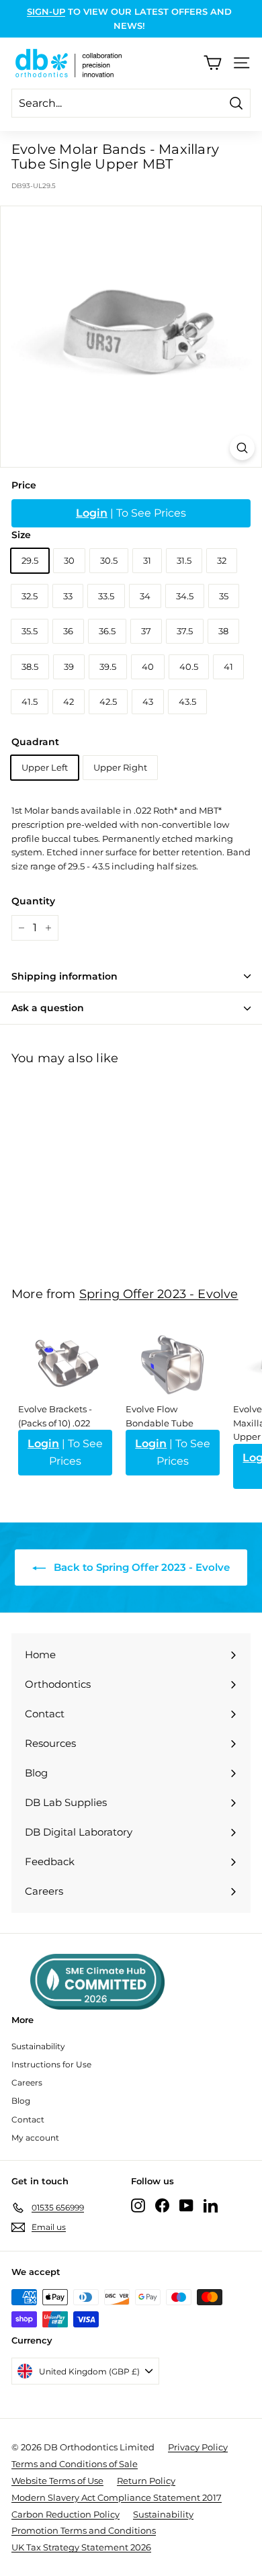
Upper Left (45, 767)
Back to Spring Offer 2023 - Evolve (140, 1567)
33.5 (106, 596)
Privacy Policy (198, 2447)
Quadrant (35, 742)
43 (148, 701)
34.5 (185, 596)
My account (35, 2138)
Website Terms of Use (57, 2481)
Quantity (33, 901)
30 (69, 560)
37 (146, 631)
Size (21, 535)
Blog (21, 2101)
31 (147, 560)
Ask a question (48, 1008)
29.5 (30, 560)
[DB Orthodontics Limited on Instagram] (138, 2205)
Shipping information (64, 976)
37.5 (185, 631)
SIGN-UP (46, 11)
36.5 (107, 631)
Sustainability (38, 2046)
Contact (28, 2119)
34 (145, 596)
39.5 (108, 667)
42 (69, 701)
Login (92, 513)
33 (68, 596)
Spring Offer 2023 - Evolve (159, 1294)
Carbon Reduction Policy (65, 2514)
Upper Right (120, 767)
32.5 (30, 596)
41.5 (30, 701)
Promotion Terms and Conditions (84, 2530)
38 (223, 631)
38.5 (30, 667)
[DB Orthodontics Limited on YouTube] (186, 2205)
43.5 (187, 701)
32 (222, 560)
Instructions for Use (51, 2064)
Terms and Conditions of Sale (75, 2464)
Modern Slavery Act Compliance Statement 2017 (117, 2497)
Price (24, 485)
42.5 (108, 701)
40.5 (189, 667)
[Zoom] (242, 448)
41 (228, 667)
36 (68, 631)
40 (148, 667)
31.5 (184, 560)
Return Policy (146, 2481)
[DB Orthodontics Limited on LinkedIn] (211, 2205)
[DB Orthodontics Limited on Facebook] (162, 2205)
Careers (27, 2083)
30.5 (109, 560)
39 (69, 667)
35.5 (30, 631)
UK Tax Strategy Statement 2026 (81, 2547)
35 (224, 596)
